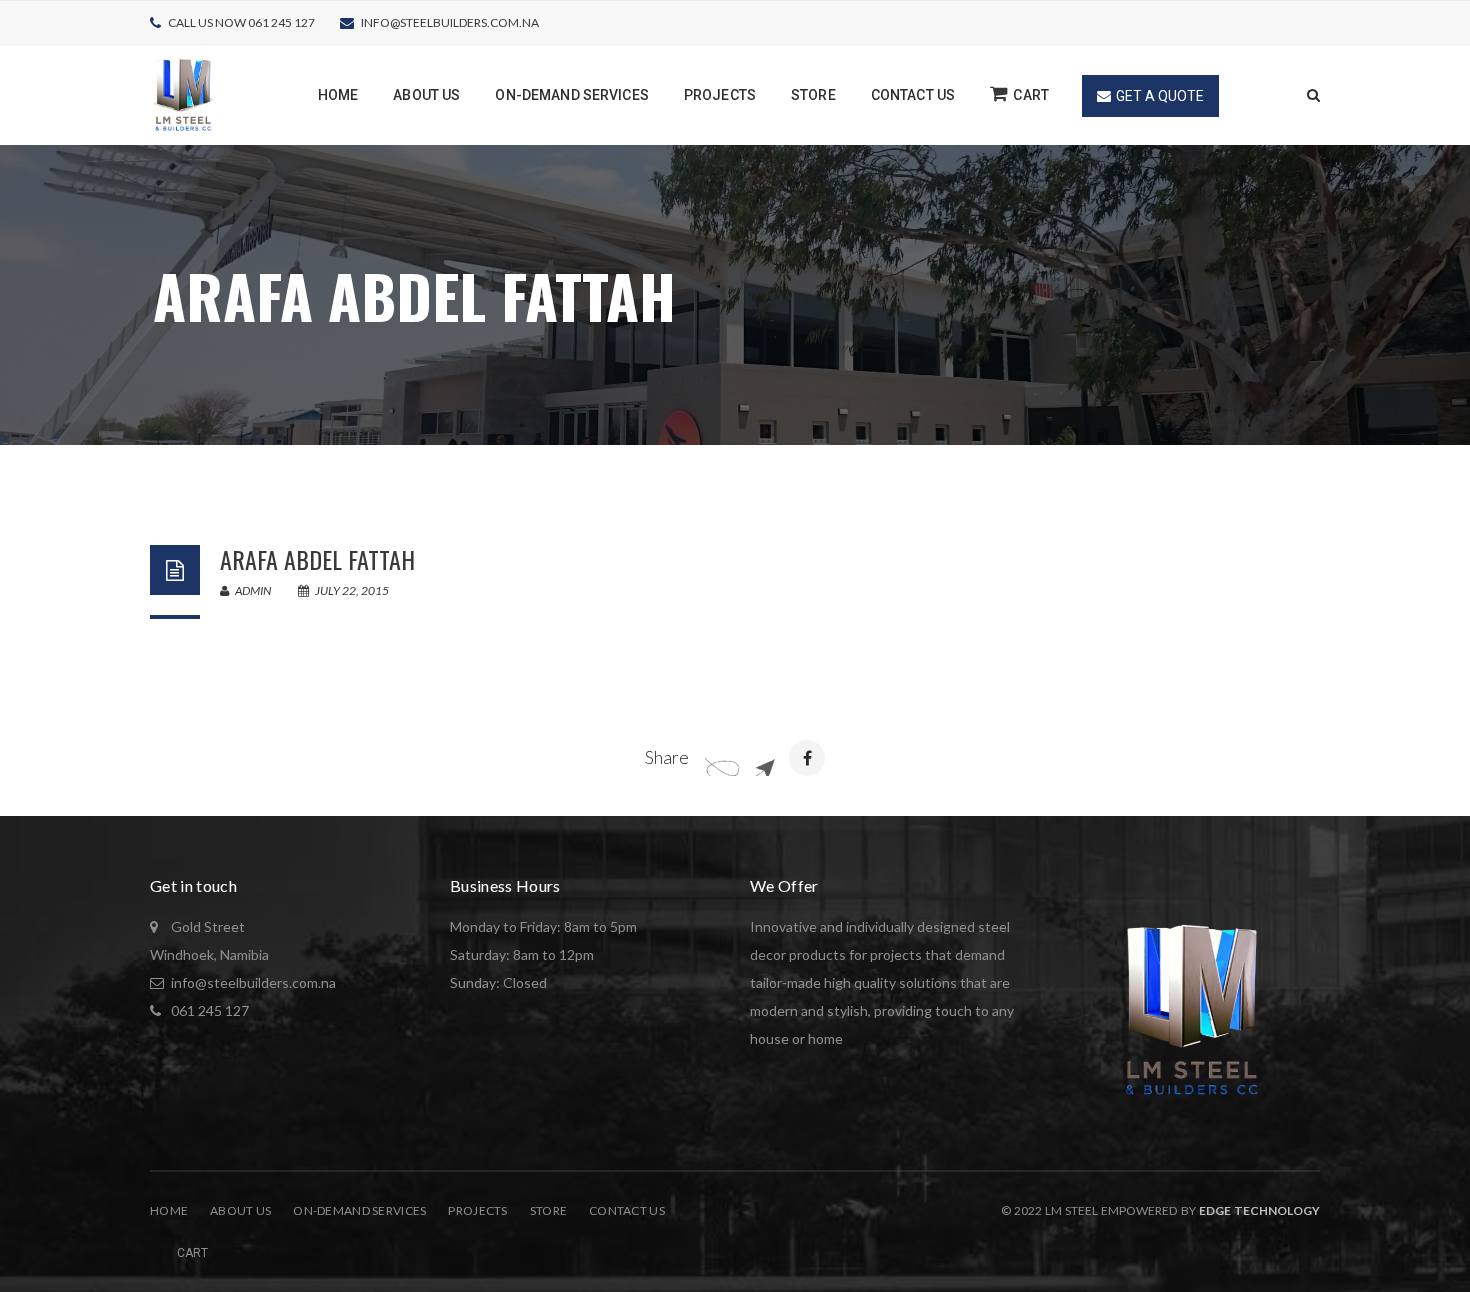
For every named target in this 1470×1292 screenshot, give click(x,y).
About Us (240, 1210)
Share (667, 757)
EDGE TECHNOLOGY (1259, 1210)
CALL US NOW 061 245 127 (241, 22)
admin (252, 590)
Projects (477, 1210)
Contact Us (627, 1210)
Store (548, 1210)
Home (169, 1210)
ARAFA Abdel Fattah (317, 559)
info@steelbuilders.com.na (450, 22)
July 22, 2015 (351, 590)
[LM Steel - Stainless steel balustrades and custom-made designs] (184, 93)
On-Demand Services (359, 1210)
